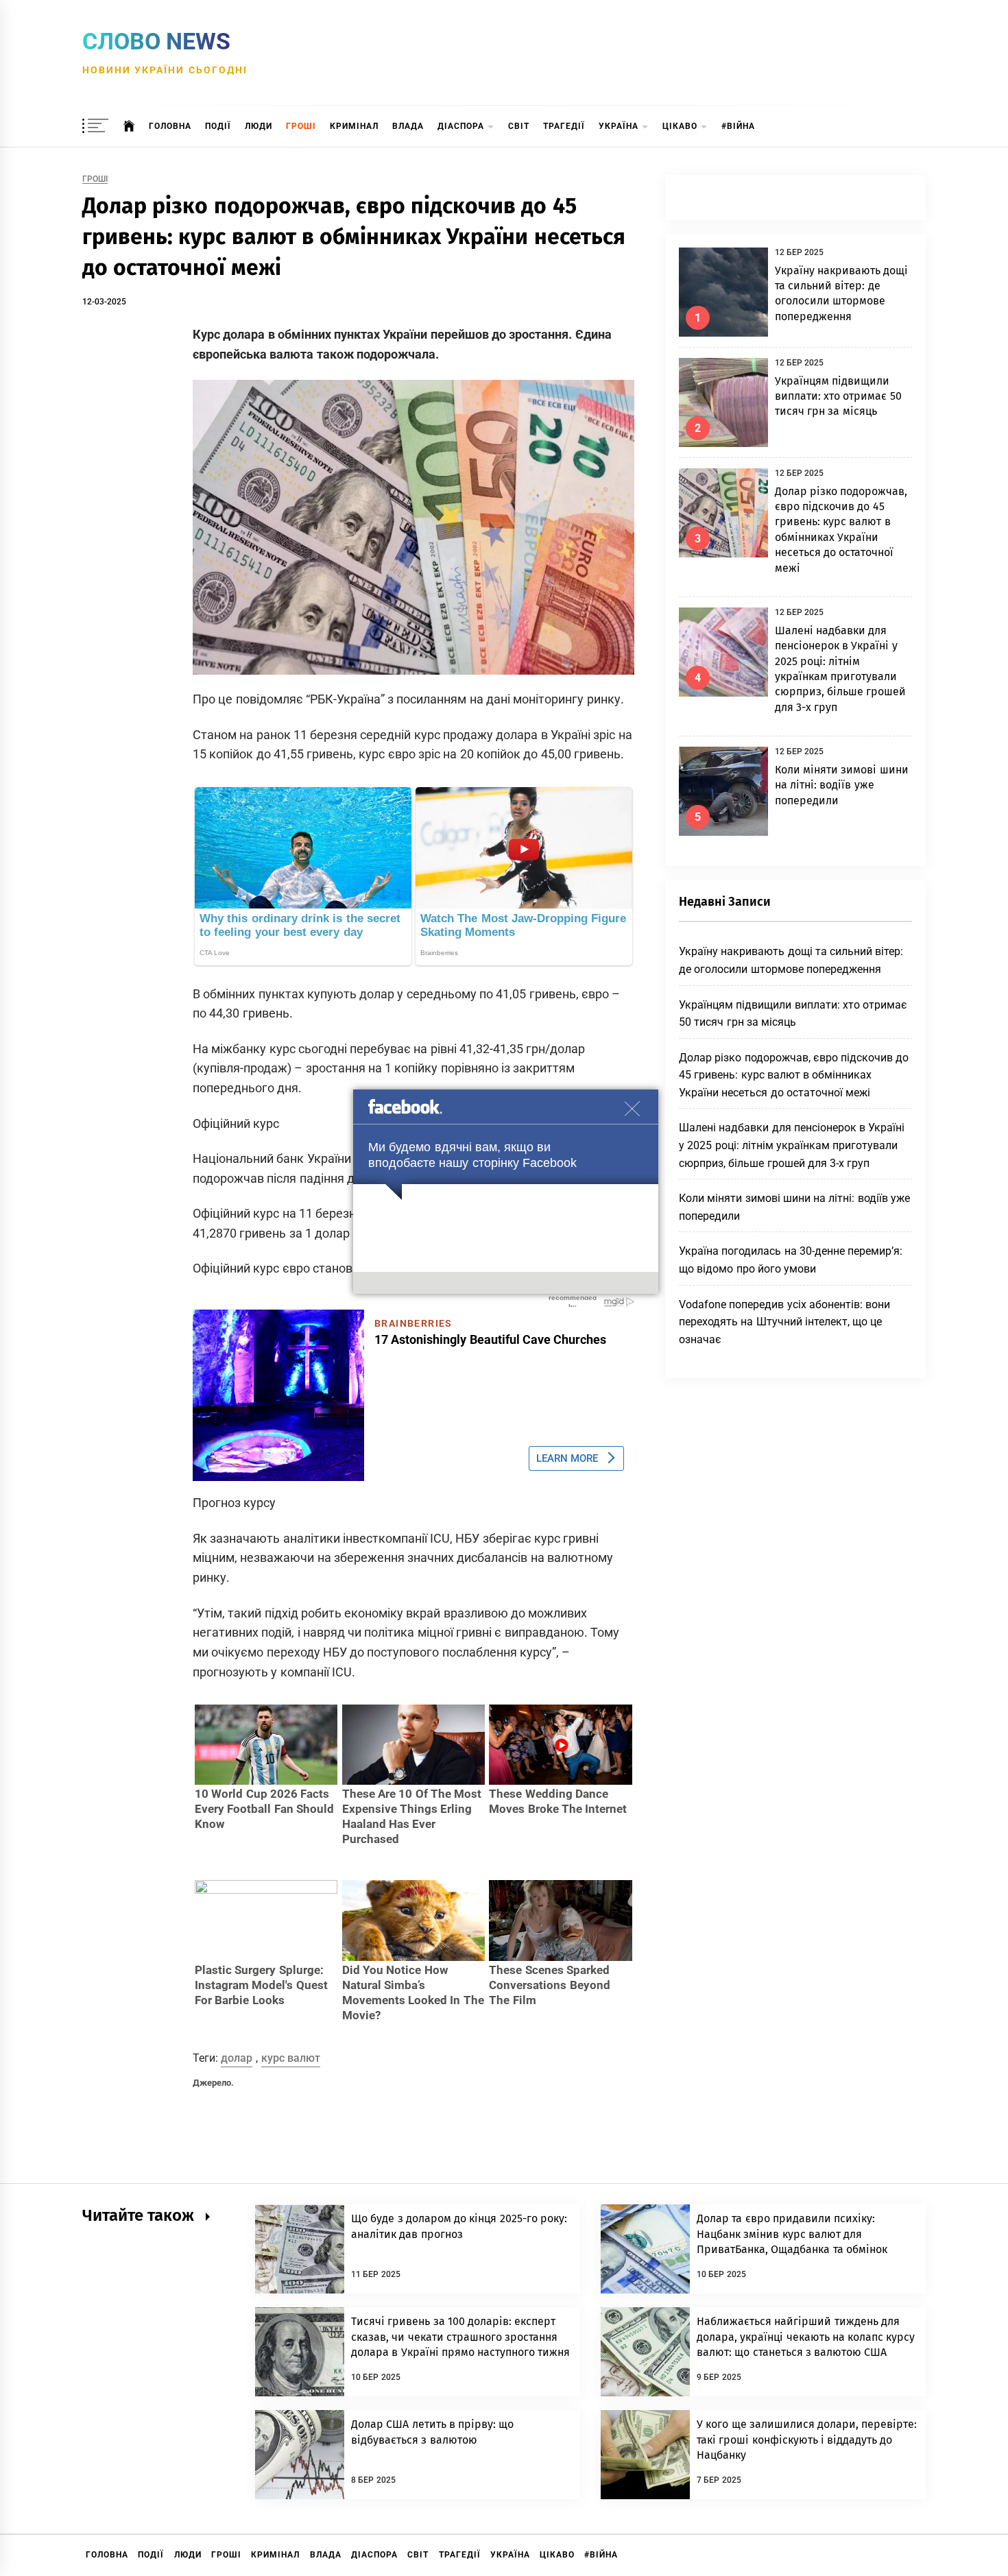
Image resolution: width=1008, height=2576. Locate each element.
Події (218, 126)
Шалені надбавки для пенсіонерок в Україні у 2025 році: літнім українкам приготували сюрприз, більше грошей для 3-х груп (792, 1145)
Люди (259, 126)
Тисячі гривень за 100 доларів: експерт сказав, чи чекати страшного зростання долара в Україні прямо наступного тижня (461, 2337)
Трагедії (564, 126)
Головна (170, 126)
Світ (519, 126)
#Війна (738, 126)
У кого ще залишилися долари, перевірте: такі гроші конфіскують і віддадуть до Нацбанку (807, 2440)
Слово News (156, 41)
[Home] (129, 126)
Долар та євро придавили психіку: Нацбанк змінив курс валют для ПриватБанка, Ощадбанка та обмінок (792, 2234)
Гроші (301, 126)
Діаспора (461, 126)
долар (237, 2058)
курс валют (291, 2058)
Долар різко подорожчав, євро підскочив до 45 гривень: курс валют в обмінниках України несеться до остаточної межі (794, 1075)
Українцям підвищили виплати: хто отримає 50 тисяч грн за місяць (838, 396)
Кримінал (354, 126)
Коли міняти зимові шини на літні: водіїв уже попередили (842, 785)
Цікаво (680, 126)
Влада (408, 126)
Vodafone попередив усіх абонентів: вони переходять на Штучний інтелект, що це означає (784, 1322)
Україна (619, 126)
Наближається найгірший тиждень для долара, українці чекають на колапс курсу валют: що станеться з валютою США (806, 2337)
